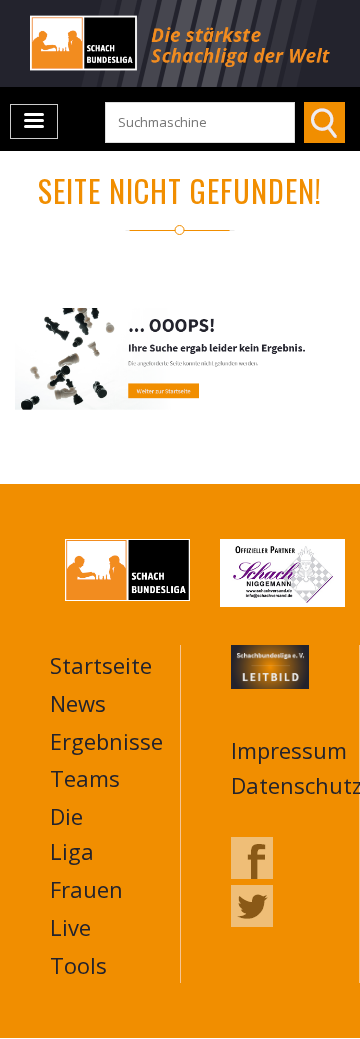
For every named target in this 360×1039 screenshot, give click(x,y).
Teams (85, 778)
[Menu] (34, 121)
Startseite (101, 665)
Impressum (289, 750)
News (78, 703)
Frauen (86, 889)
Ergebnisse (106, 741)
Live (70, 927)
